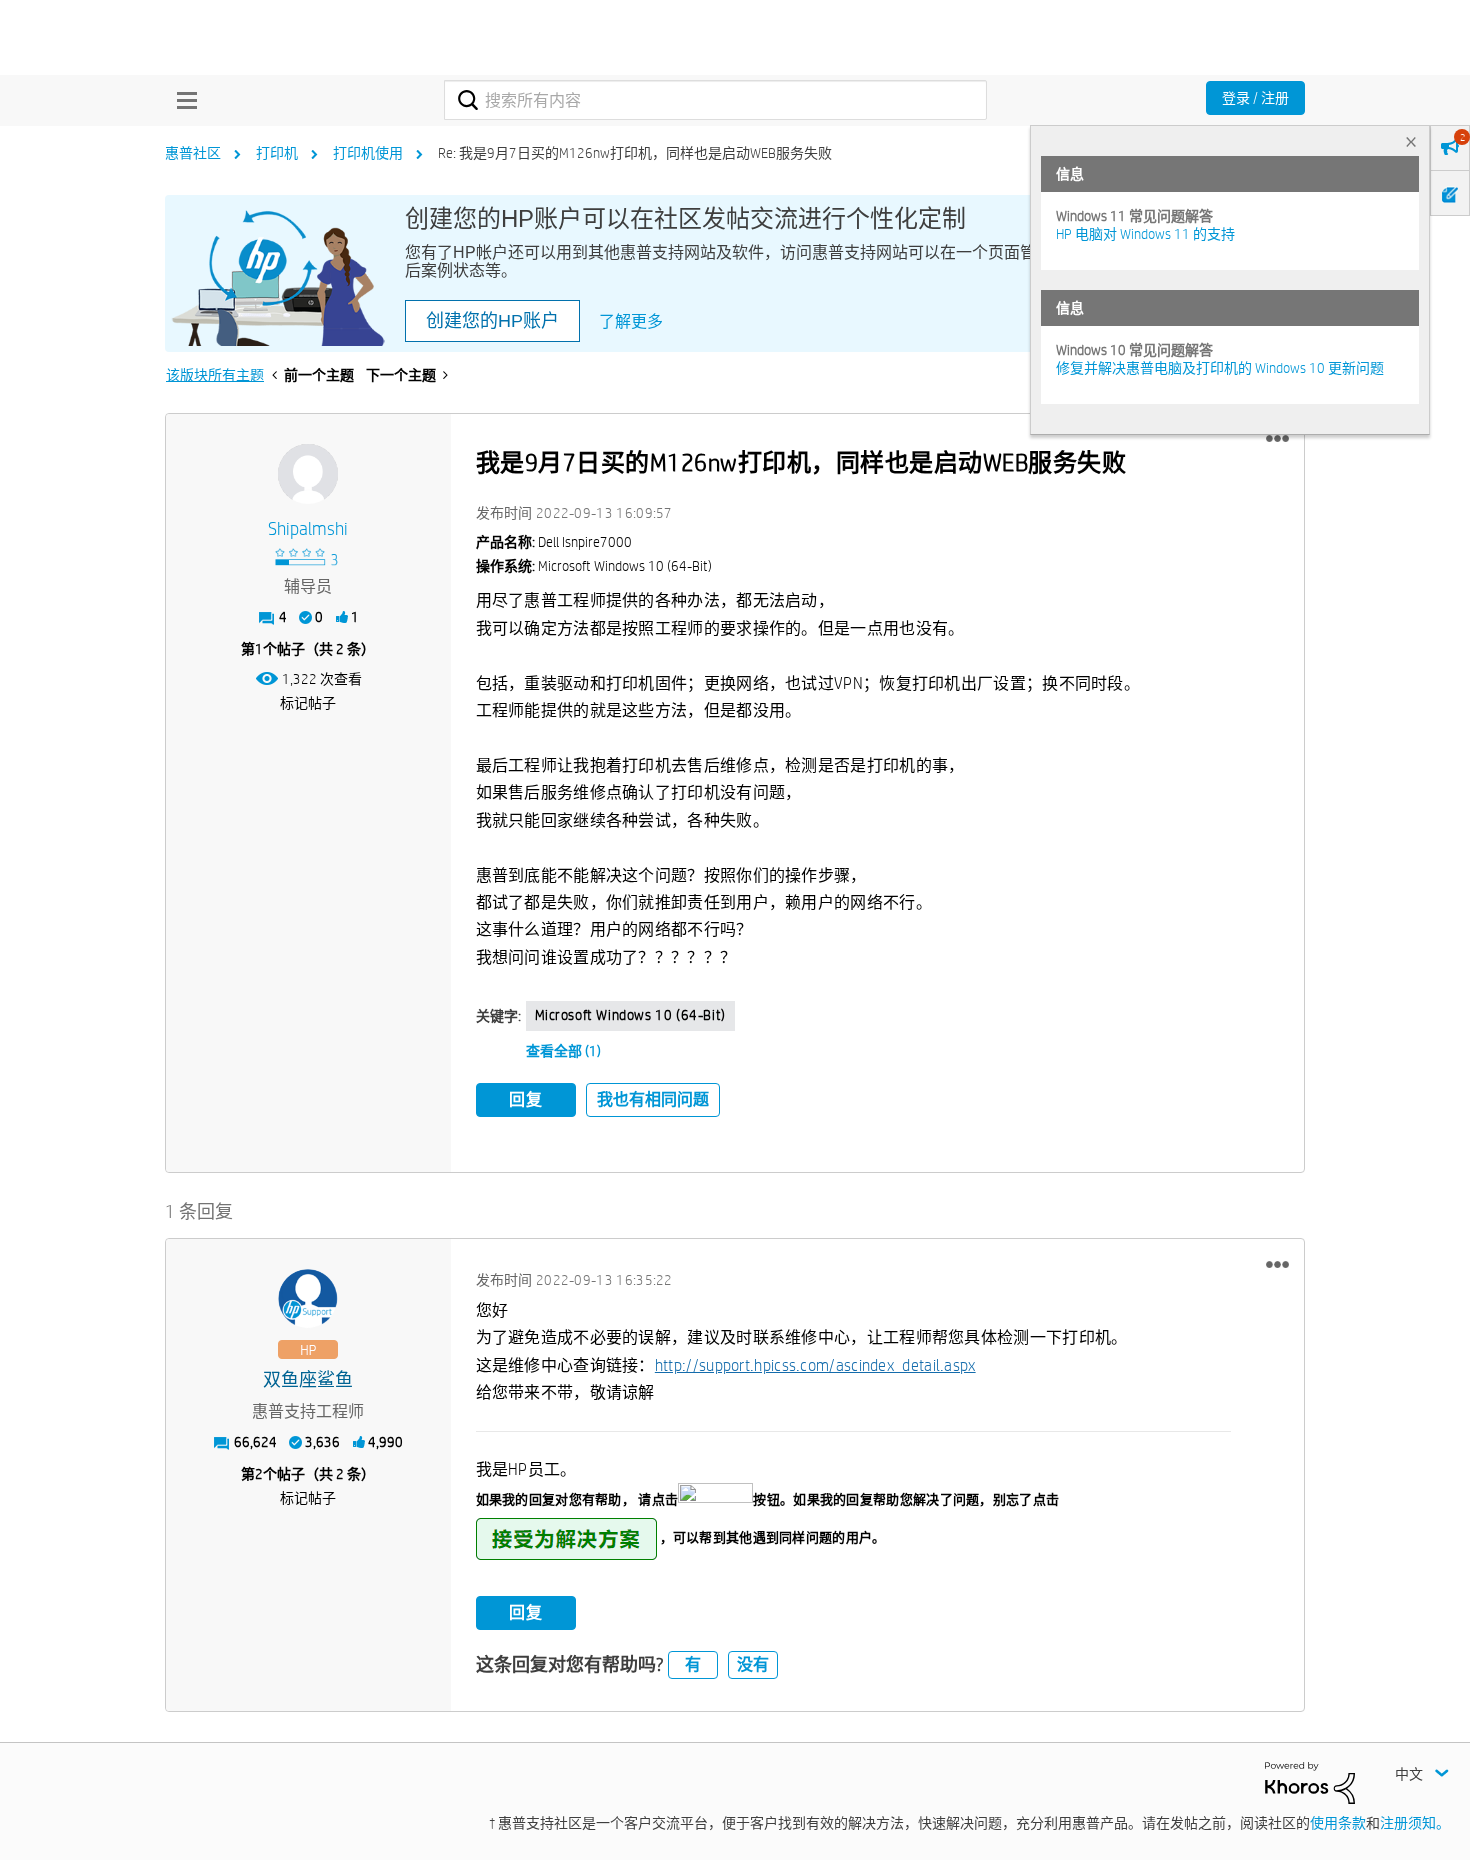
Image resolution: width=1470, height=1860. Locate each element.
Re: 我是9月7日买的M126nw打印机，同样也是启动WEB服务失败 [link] (635, 153)
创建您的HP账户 (492, 321)
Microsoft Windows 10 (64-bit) (630, 1015)
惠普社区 (193, 153)
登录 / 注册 (1255, 98)
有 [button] (693, 1664)
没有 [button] (753, 1664)
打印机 (277, 153)
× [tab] (1411, 141)
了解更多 (631, 321)
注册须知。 (1415, 1823)
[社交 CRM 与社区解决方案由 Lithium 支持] (1310, 1782)
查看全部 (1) (563, 1051)
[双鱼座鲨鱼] (308, 1299)
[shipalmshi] (308, 474)
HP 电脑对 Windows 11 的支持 (1145, 234)
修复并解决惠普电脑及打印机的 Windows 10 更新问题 (1220, 368)
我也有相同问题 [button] (653, 1099)
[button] (1277, 439)
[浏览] (182, 100)
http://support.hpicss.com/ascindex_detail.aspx (815, 1365)
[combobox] (715, 100)
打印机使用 (368, 153)
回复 (526, 1099)
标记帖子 (308, 703)
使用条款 (1338, 1823)
